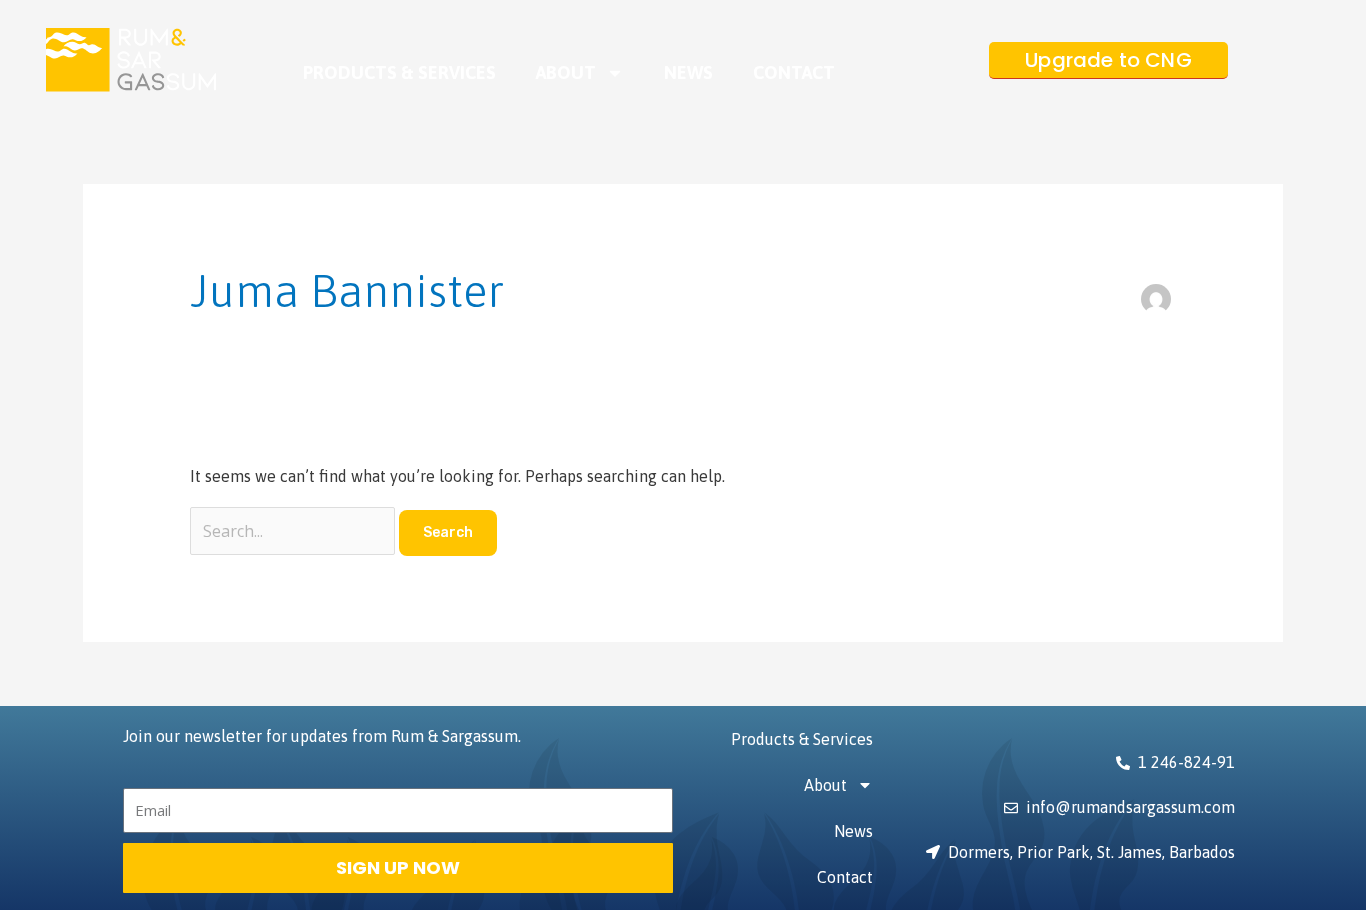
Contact (794, 72)
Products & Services (399, 72)
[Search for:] (294, 531)
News (688, 72)
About (566, 72)
